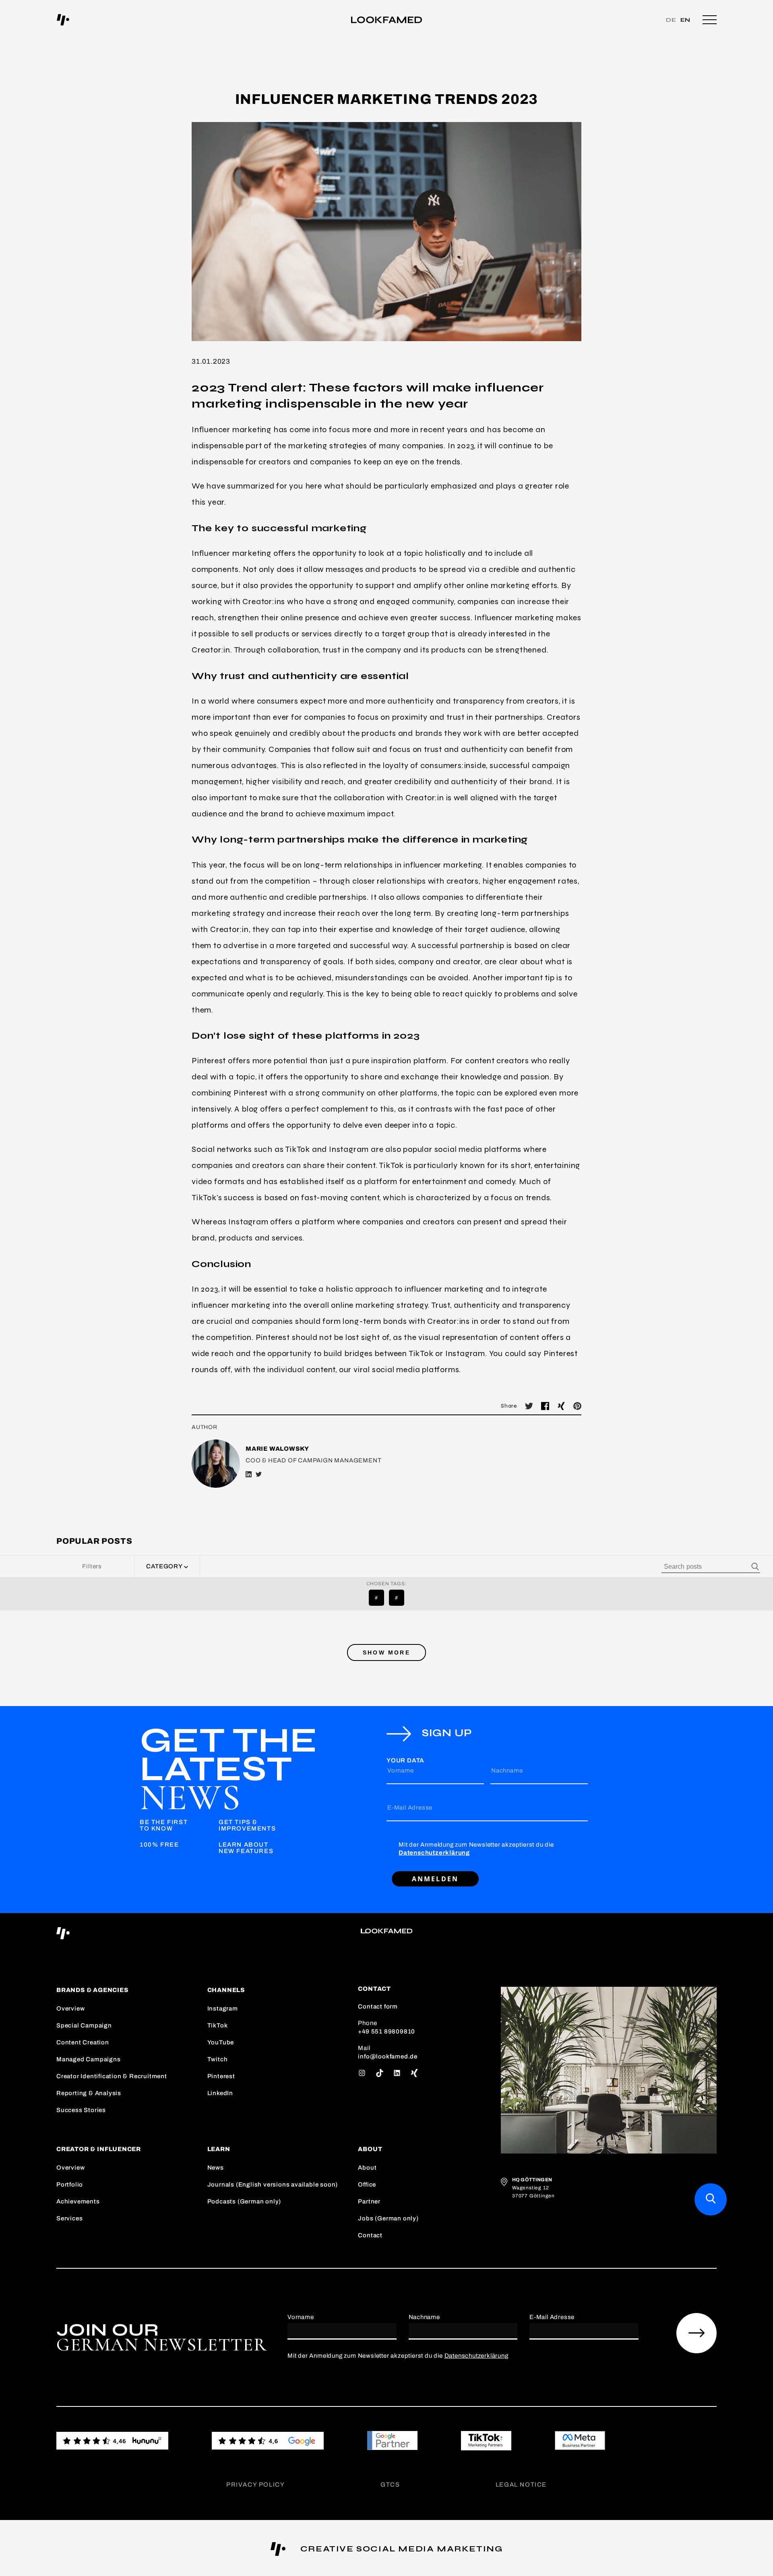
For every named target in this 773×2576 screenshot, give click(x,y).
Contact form (378, 2007)
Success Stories (81, 2110)
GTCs (390, 2485)
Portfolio (70, 2185)
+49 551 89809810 (386, 2031)
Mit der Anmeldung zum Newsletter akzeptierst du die (476, 1849)
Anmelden (435, 1879)
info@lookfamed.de (388, 2056)
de (671, 20)
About (367, 2168)
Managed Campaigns (89, 2059)
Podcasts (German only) (244, 2201)
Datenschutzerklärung (434, 1853)
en (686, 20)
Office (367, 2185)
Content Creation (83, 2042)
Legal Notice (521, 2485)
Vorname (401, 1770)
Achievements (78, 2201)
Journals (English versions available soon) (273, 2185)
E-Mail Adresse (410, 1808)
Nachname (507, 1770)
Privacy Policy (255, 2485)
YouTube (221, 2042)
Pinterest (221, 2076)
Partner (369, 2201)
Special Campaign (84, 2025)
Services (69, 2218)
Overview (70, 2009)
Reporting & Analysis (89, 2093)
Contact (370, 2235)
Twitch (218, 2059)
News (216, 2168)
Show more (386, 1652)
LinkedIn (220, 2093)
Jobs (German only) (388, 2218)
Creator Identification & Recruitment (112, 2076)
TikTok (218, 2025)
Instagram (223, 2009)
